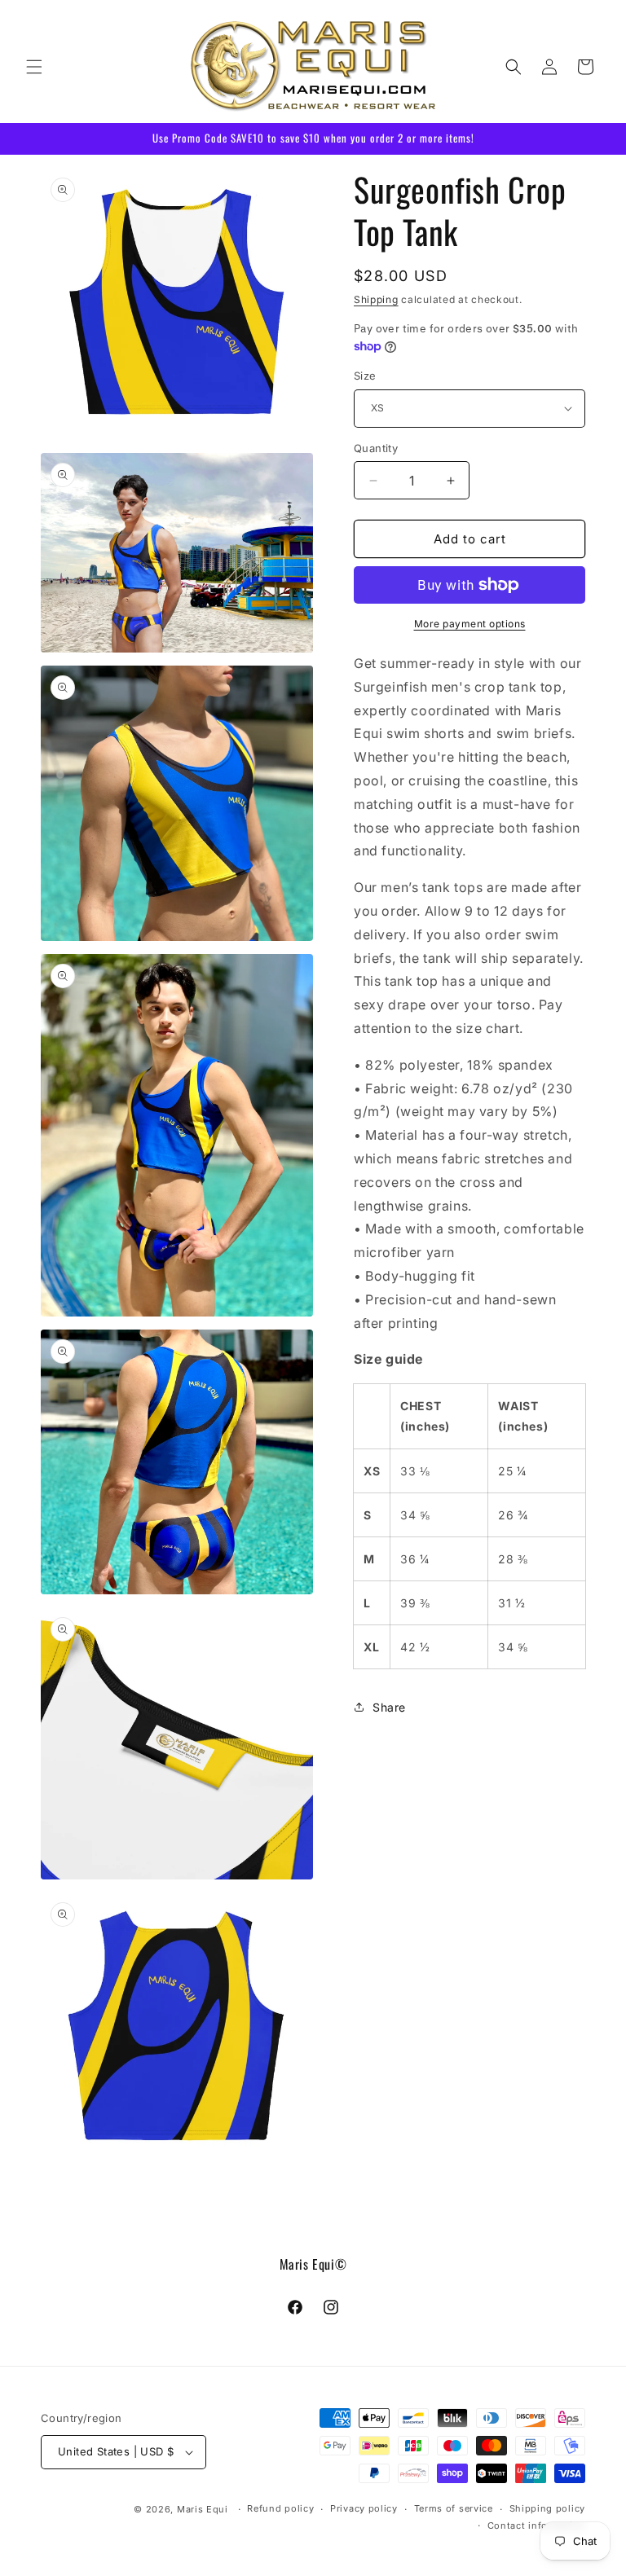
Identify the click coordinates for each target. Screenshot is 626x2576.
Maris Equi (203, 2509)
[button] (34, 67)
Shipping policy (548, 2508)
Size (365, 376)
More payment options (470, 624)
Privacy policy (364, 2508)
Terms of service (454, 2508)
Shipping (376, 299)
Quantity (376, 448)
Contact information (536, 2525)
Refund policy (280, 2508)
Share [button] (389, 1707)
